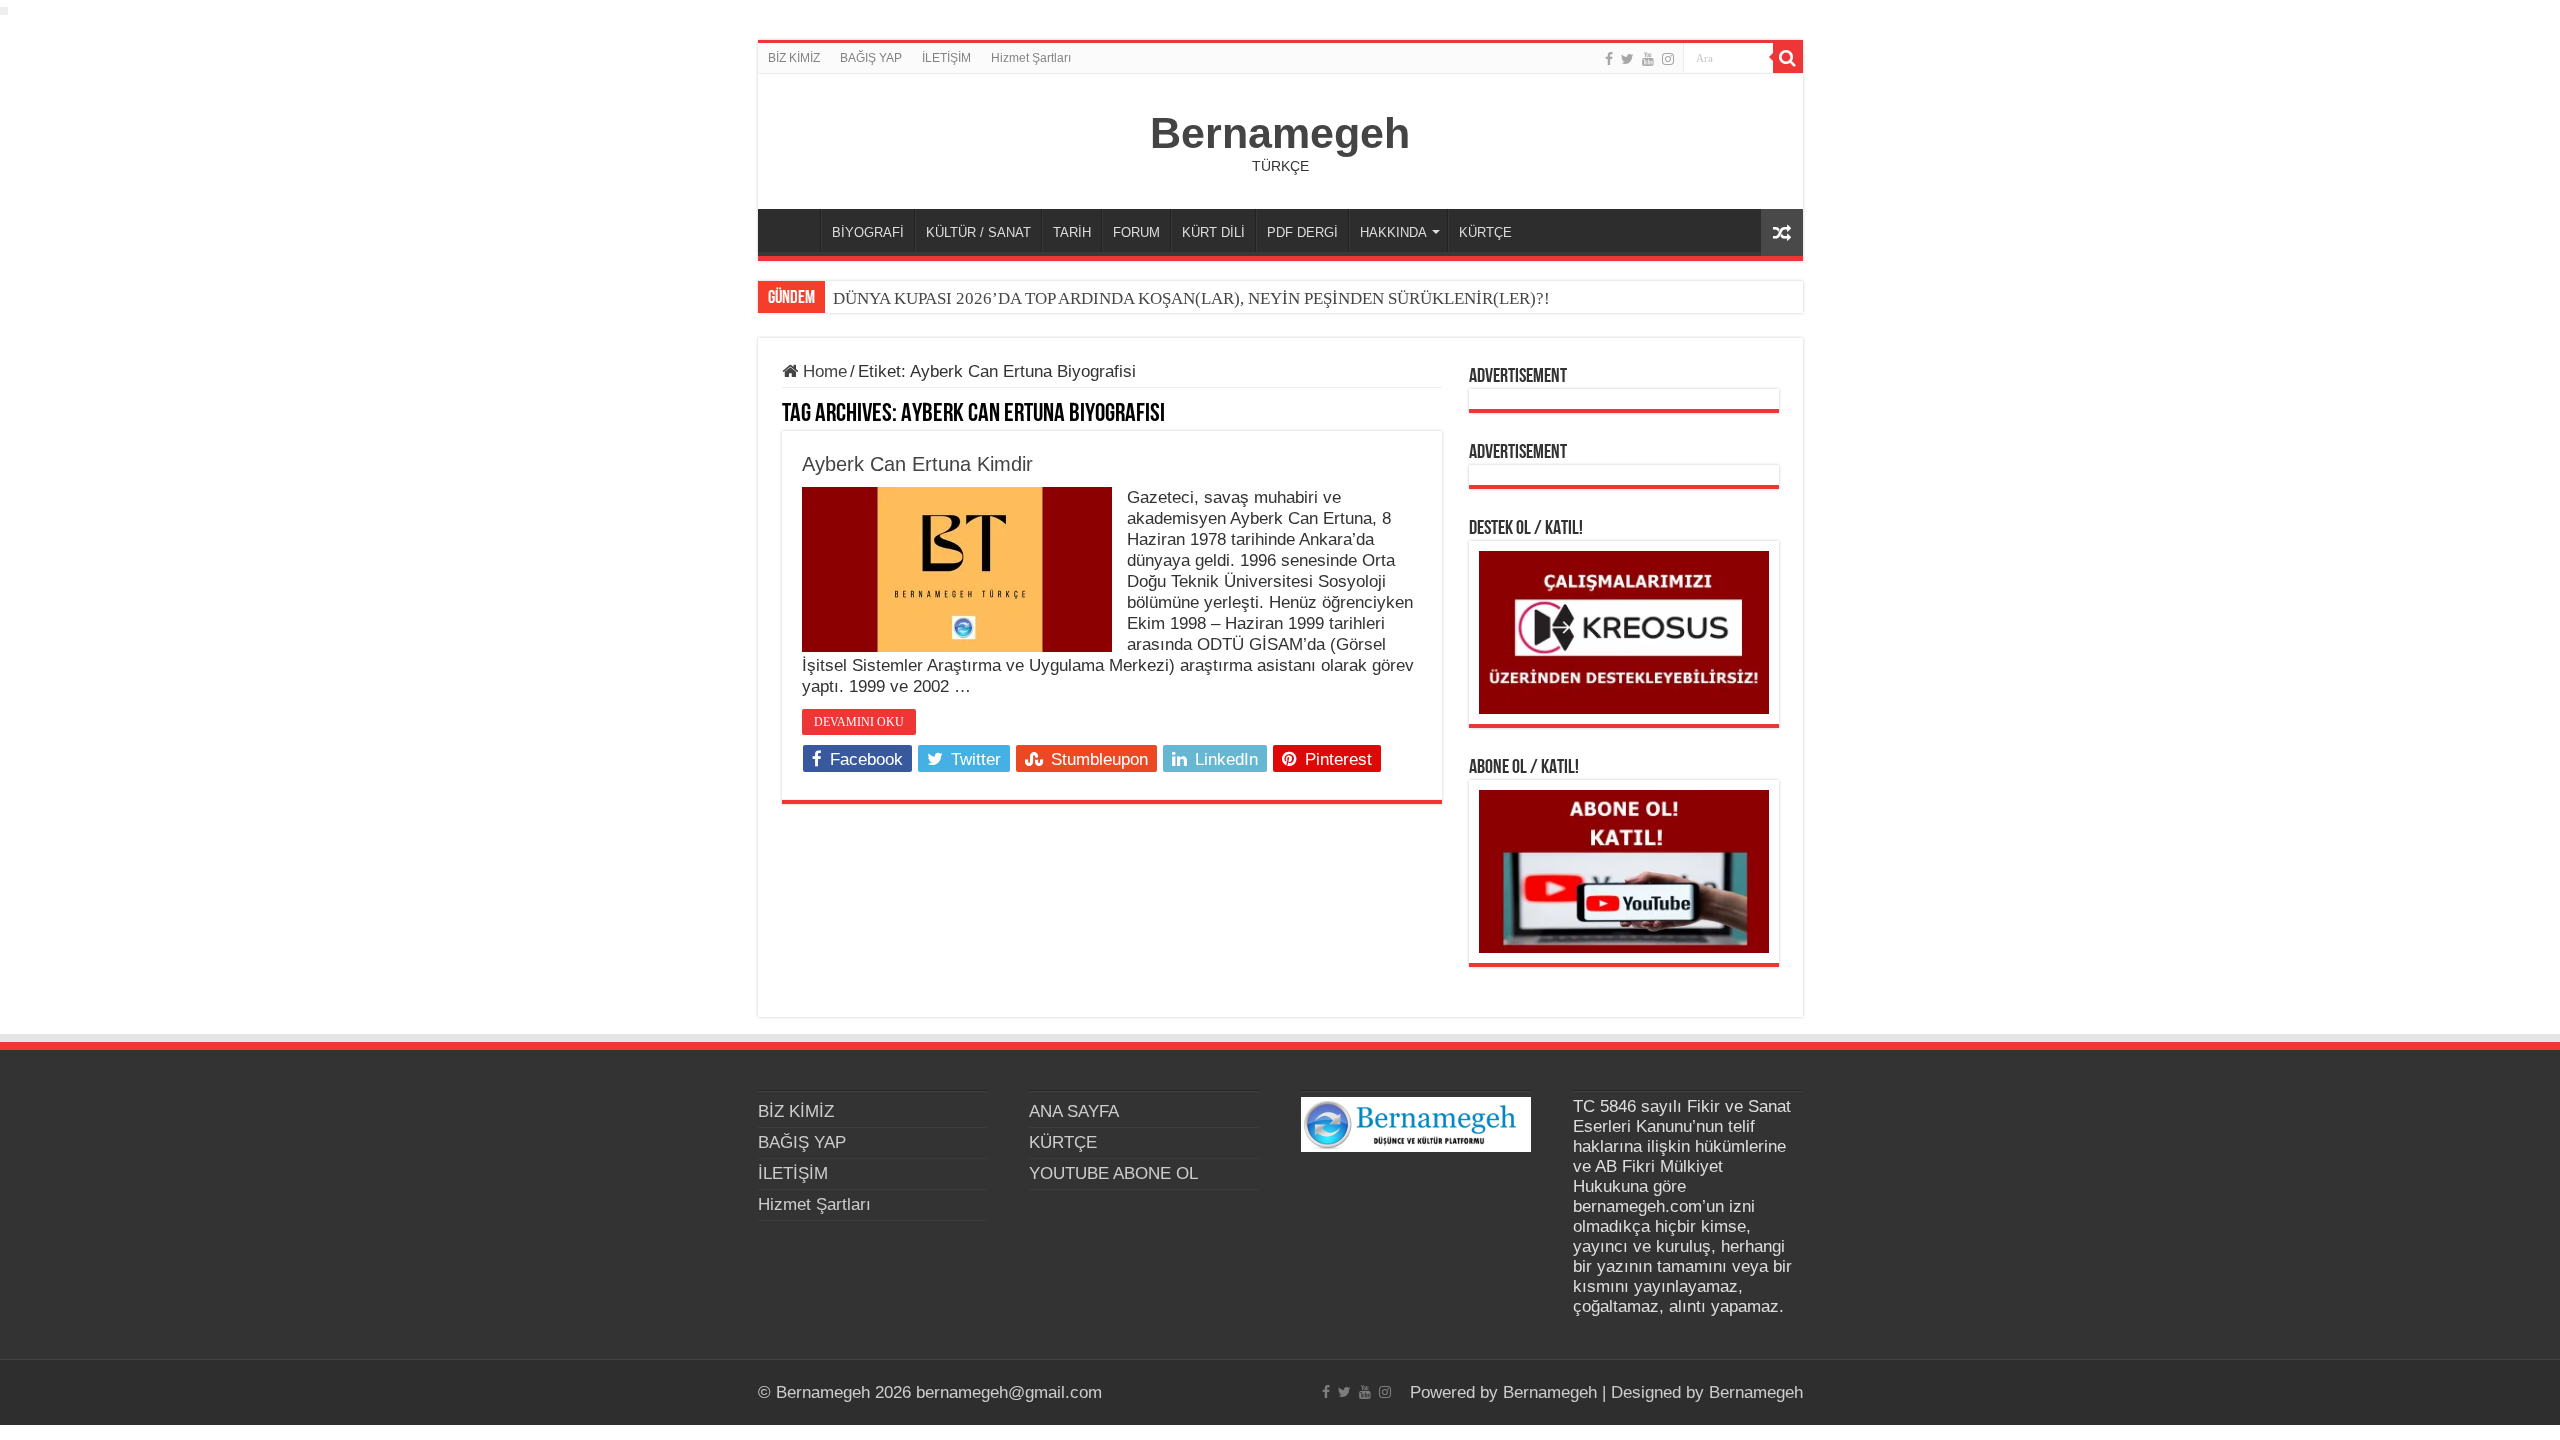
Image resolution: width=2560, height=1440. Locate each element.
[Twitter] (1627, 59)
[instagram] (1668, 59)
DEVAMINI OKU (859, 722)
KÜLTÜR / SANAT (978, 232)
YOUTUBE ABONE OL (1113, 1173)
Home (822, 371)
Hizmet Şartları (1031, 58)
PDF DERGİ (1302, 232)
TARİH (1072, 232)
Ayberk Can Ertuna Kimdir (917, 464)
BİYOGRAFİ (868, 232)
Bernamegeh (1280, 133)
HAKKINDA (1393, 232)
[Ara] (1788, 58)
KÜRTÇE (1485, 232)
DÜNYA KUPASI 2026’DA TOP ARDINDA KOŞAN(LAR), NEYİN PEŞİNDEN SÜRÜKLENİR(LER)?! (1191, 298)
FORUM (1136, 232)
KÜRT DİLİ (1213, 232)
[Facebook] (1609, 59)
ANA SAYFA (794, 230)
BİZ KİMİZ (794, 58)
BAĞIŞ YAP (871, 58)
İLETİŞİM (946, 58)
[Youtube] (1648, 59)
